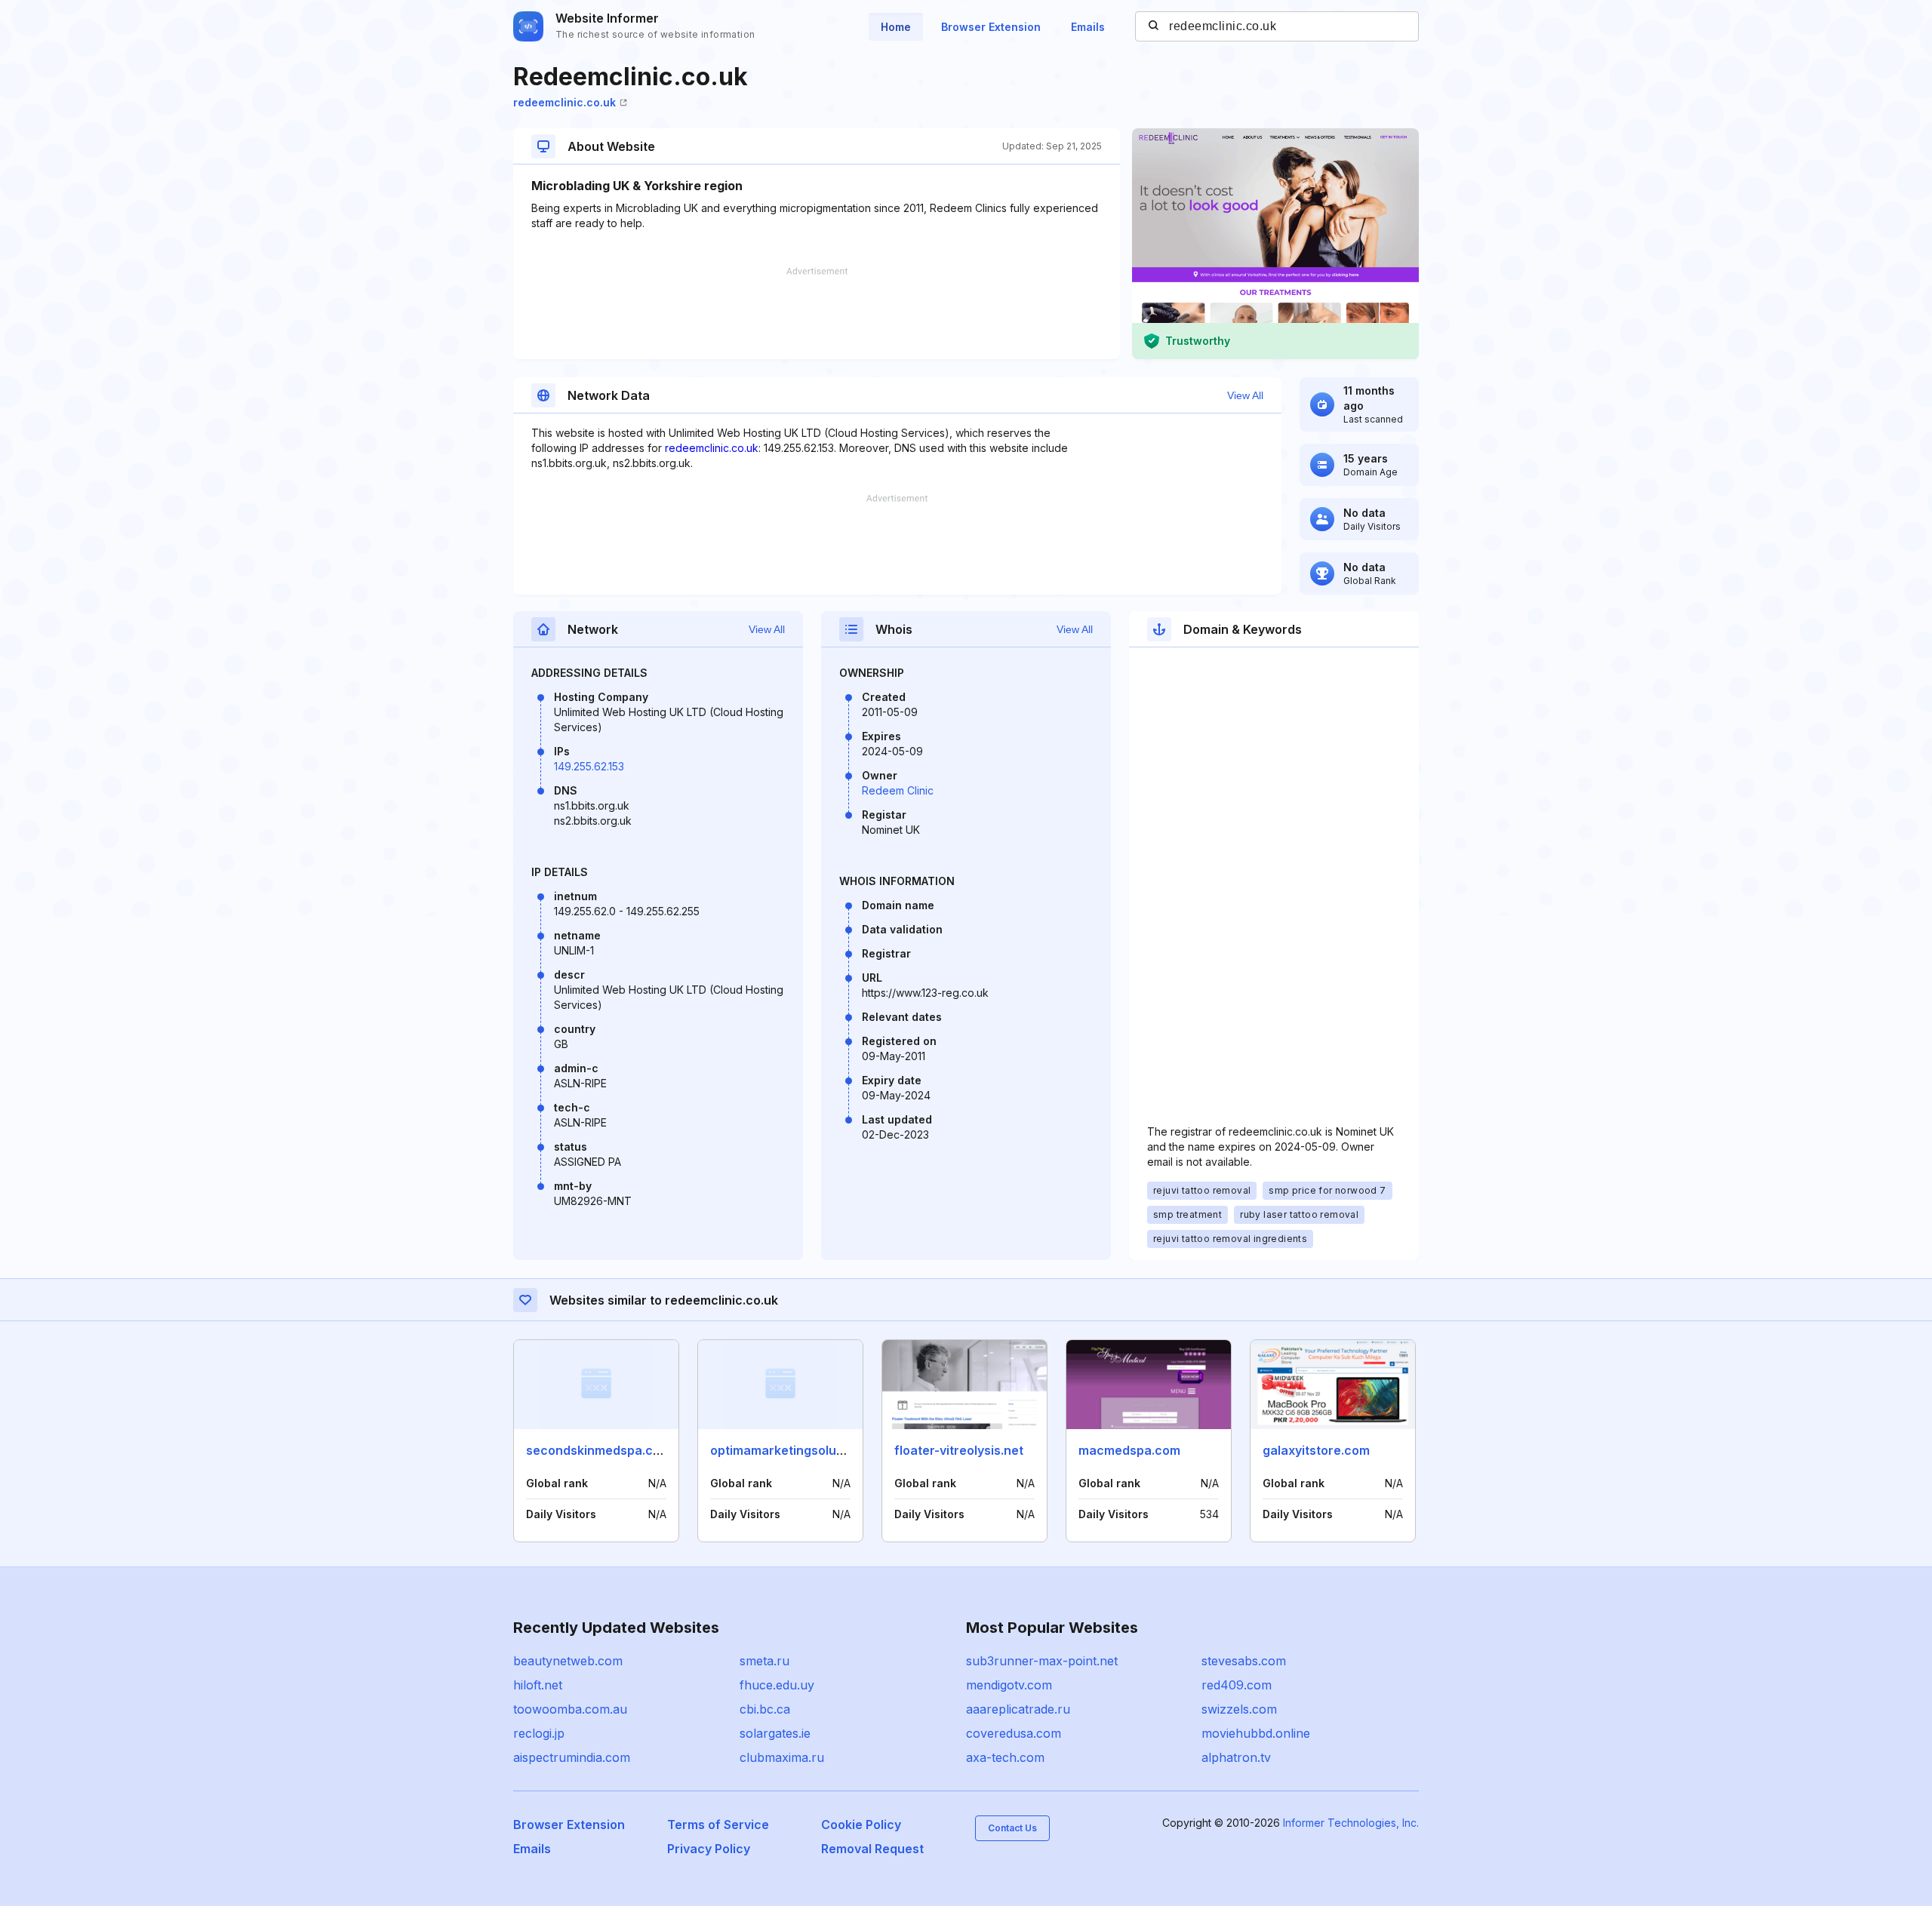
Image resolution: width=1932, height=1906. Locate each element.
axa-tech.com (1005, 1757)
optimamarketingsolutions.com (802, 1450)
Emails (1088, 27)
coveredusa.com (1014, 1733)
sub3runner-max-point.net (1042, 1661)
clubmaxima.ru (782, 1757)
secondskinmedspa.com (598, 1450)
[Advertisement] (817, 313)
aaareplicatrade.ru (1018, 1709)
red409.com (1237, 1685)
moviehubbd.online (1256, 1733)
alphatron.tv (1236, 1757)
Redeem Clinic (898, 790)
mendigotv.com (1009, 1685)
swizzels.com (1239, 1709)
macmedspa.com (1129, 1450)
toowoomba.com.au (570, 1709)
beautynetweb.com (568, 1661)
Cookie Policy (861, 1825)
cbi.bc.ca (765, 1709)
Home (896, 27)
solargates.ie (775, 1733)
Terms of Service (718, 1825)
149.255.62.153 (589, 766)
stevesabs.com (1244, 1661)
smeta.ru (764, 1661)
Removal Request (872, 1849)
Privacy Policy (709, 1849)
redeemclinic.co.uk (565, 102)
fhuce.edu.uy (777, 1685)
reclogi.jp (539, 1733)
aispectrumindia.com (572, 1757)
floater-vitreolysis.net (959, 1450)
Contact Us (1012, 1828)
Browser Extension (991, 27)
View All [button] (1245, 395)
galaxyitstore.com (1316, 1450)
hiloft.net (538, 1685)
